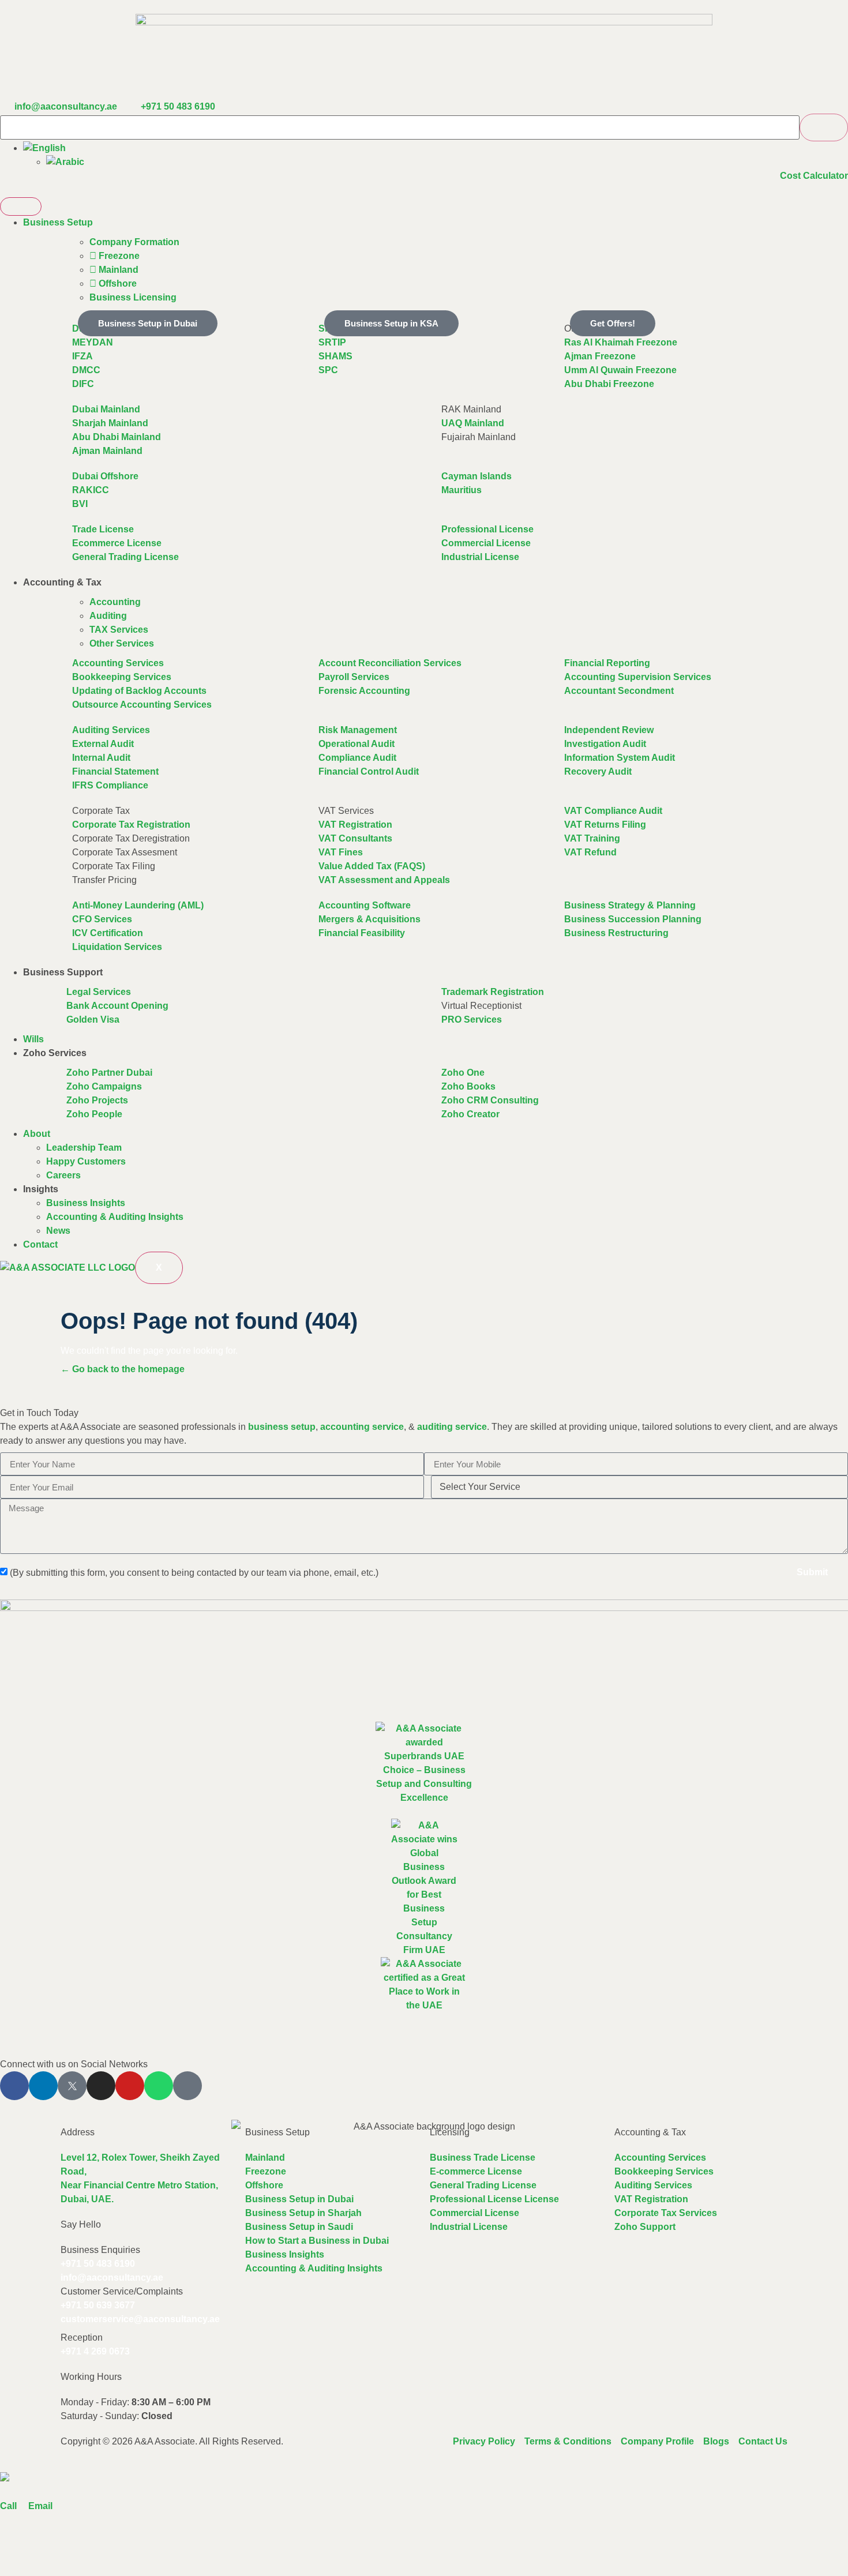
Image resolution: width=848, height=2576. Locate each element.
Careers (63, 1175)
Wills (33, 1039)
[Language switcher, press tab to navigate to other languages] (44, 148)
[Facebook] (14, 2086)
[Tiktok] (187, 2086)
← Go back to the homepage (123, 1369)
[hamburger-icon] (21, 206)
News (58, 1231)
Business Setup (58, 222)
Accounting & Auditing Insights (115, 1217)
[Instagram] (101, 2086)
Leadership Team (84, 1148)
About (37, 1134)
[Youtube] (130, 2086)
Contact (40, 1244)
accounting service (362, 1427)
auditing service (452, 1427)
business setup (282, 1427)
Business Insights (86, 1203)
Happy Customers (86, 1161)
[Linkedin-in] (43, 2086)
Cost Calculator (814, 176)
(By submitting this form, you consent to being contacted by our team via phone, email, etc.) (194, 1573)
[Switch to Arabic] (65, 162)
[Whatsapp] (159, 2086)
